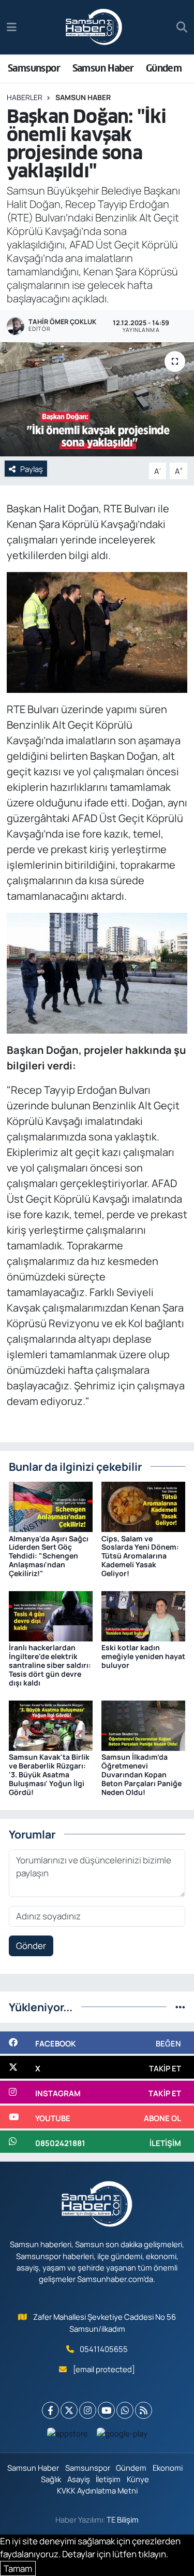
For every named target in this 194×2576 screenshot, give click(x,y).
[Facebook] (50, 2410)
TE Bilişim (123, 2519)
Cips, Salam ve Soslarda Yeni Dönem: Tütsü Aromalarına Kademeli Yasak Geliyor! (140, 1556)
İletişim (108, 2479)
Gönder (31, 1946)
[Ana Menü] (12, 27)
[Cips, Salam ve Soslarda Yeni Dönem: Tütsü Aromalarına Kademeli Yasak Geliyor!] (143, 1506)
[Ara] (182, 27)
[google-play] (122, 2436)
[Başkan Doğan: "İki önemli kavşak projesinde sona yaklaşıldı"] (97, 399)
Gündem (164, 68)
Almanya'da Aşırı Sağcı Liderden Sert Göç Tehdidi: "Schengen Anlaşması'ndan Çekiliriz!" (49, 1556)
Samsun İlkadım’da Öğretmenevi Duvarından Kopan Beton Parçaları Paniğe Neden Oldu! (141, 1774)
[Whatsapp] (125, 2410)
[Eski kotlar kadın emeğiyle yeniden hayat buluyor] (143, 1615)
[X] (69, 2410)
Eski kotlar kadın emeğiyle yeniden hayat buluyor (143, 1656)
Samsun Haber (103, 68)
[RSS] (144, 2410)
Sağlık (51, 2479)
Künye (138, 2479)
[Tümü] (180, 2007)
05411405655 (104, 2349)
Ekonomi (168, 2468)
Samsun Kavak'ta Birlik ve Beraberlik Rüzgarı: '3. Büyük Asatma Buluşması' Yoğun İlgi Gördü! (49, 1774)
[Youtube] (106, 2410)
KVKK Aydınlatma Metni (97, 2490)
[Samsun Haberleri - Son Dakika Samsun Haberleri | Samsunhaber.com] (94, 27)
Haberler (25, 97)
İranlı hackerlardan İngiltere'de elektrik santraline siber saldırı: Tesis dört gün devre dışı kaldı (50, 1665)
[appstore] (67, 2436)
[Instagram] (88, 2410)
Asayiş (79, 2479)
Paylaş (32, 469)
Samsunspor (34, 68)
